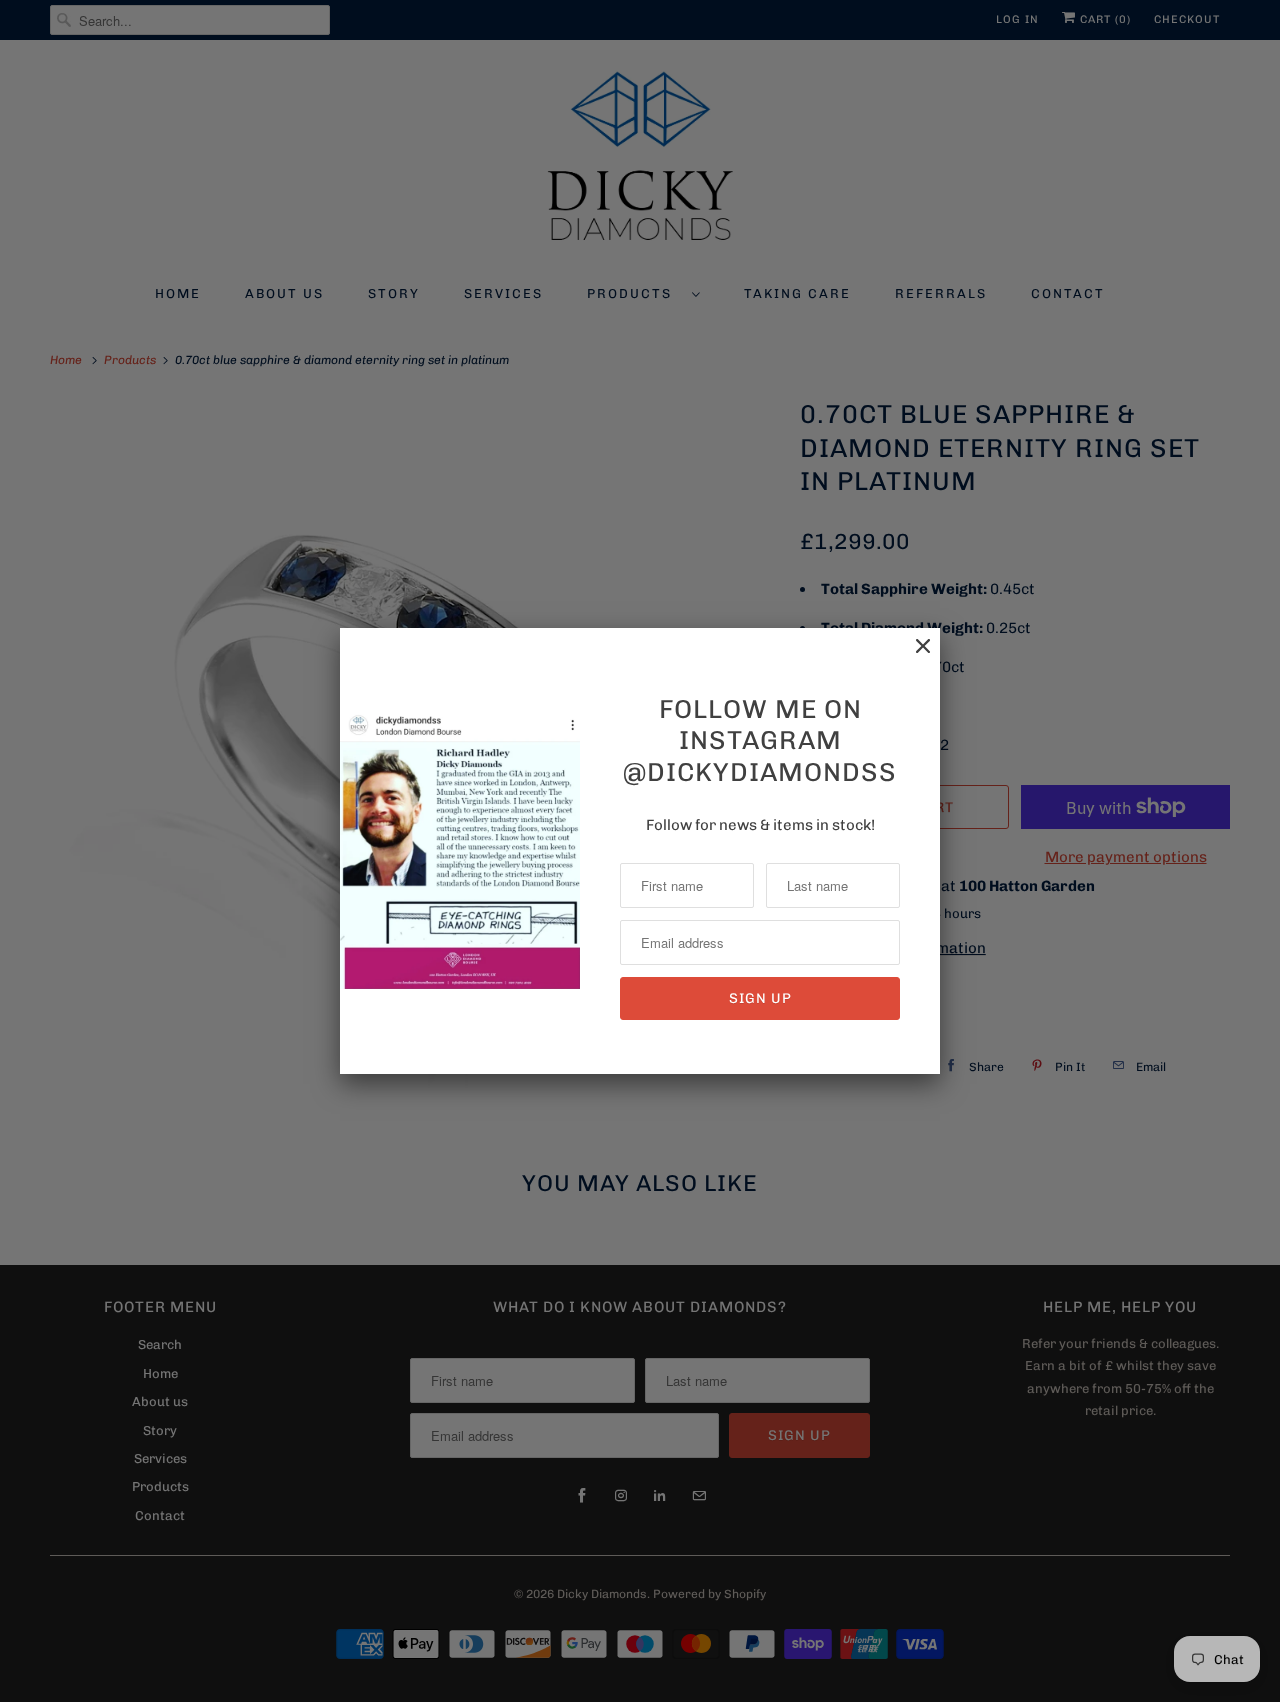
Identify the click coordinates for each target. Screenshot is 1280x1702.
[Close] (913, 656)
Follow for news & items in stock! (760, 825)
